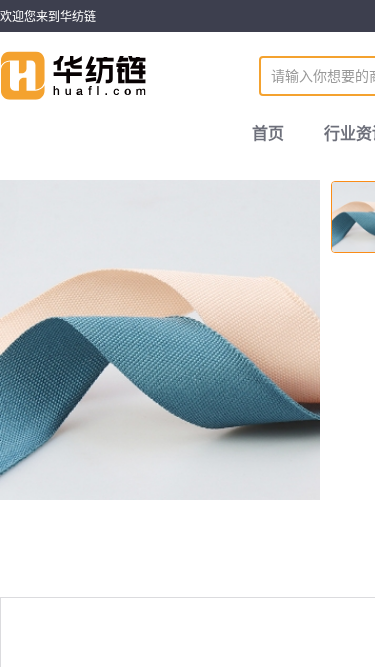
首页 (268, 133)
